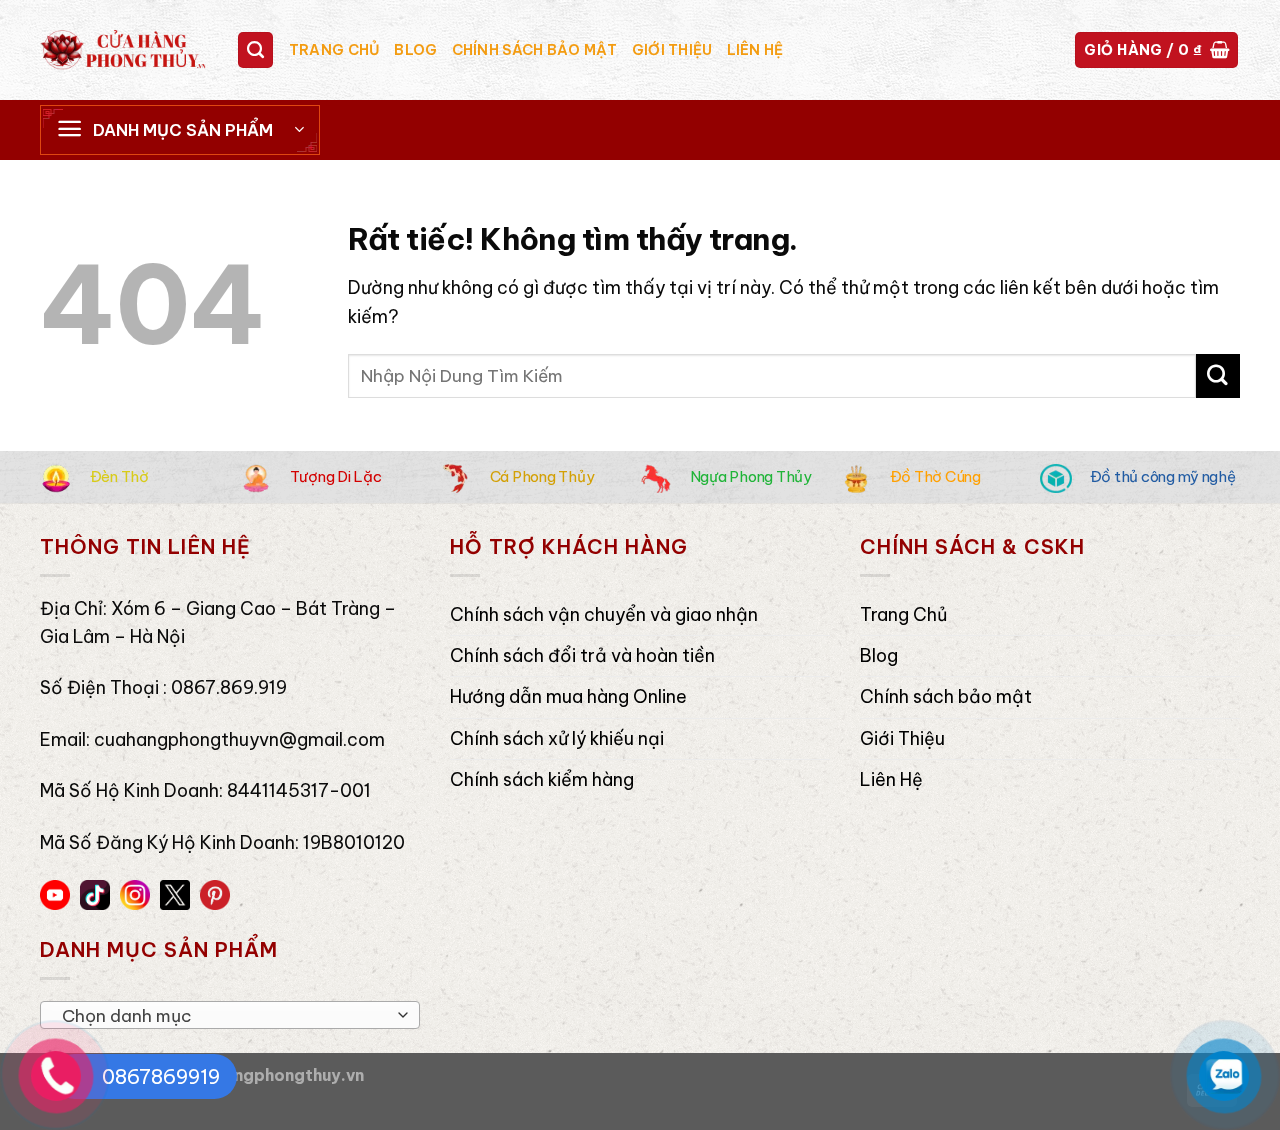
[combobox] (230, 1015)
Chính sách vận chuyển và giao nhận (604, 614)
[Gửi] (1218, 375)
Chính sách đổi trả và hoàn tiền (582, 655)
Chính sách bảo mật (535, 50)
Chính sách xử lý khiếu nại (557, 738)
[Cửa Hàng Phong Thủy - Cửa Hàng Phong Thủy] (123, 49)
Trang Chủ (335, 50)
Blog (415, 50)
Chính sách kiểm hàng (542, 779)
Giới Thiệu (672, 50)
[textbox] (224, 1016)
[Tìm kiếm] (256, 50)
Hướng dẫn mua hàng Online (568, 696)
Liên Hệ (755, 50)
